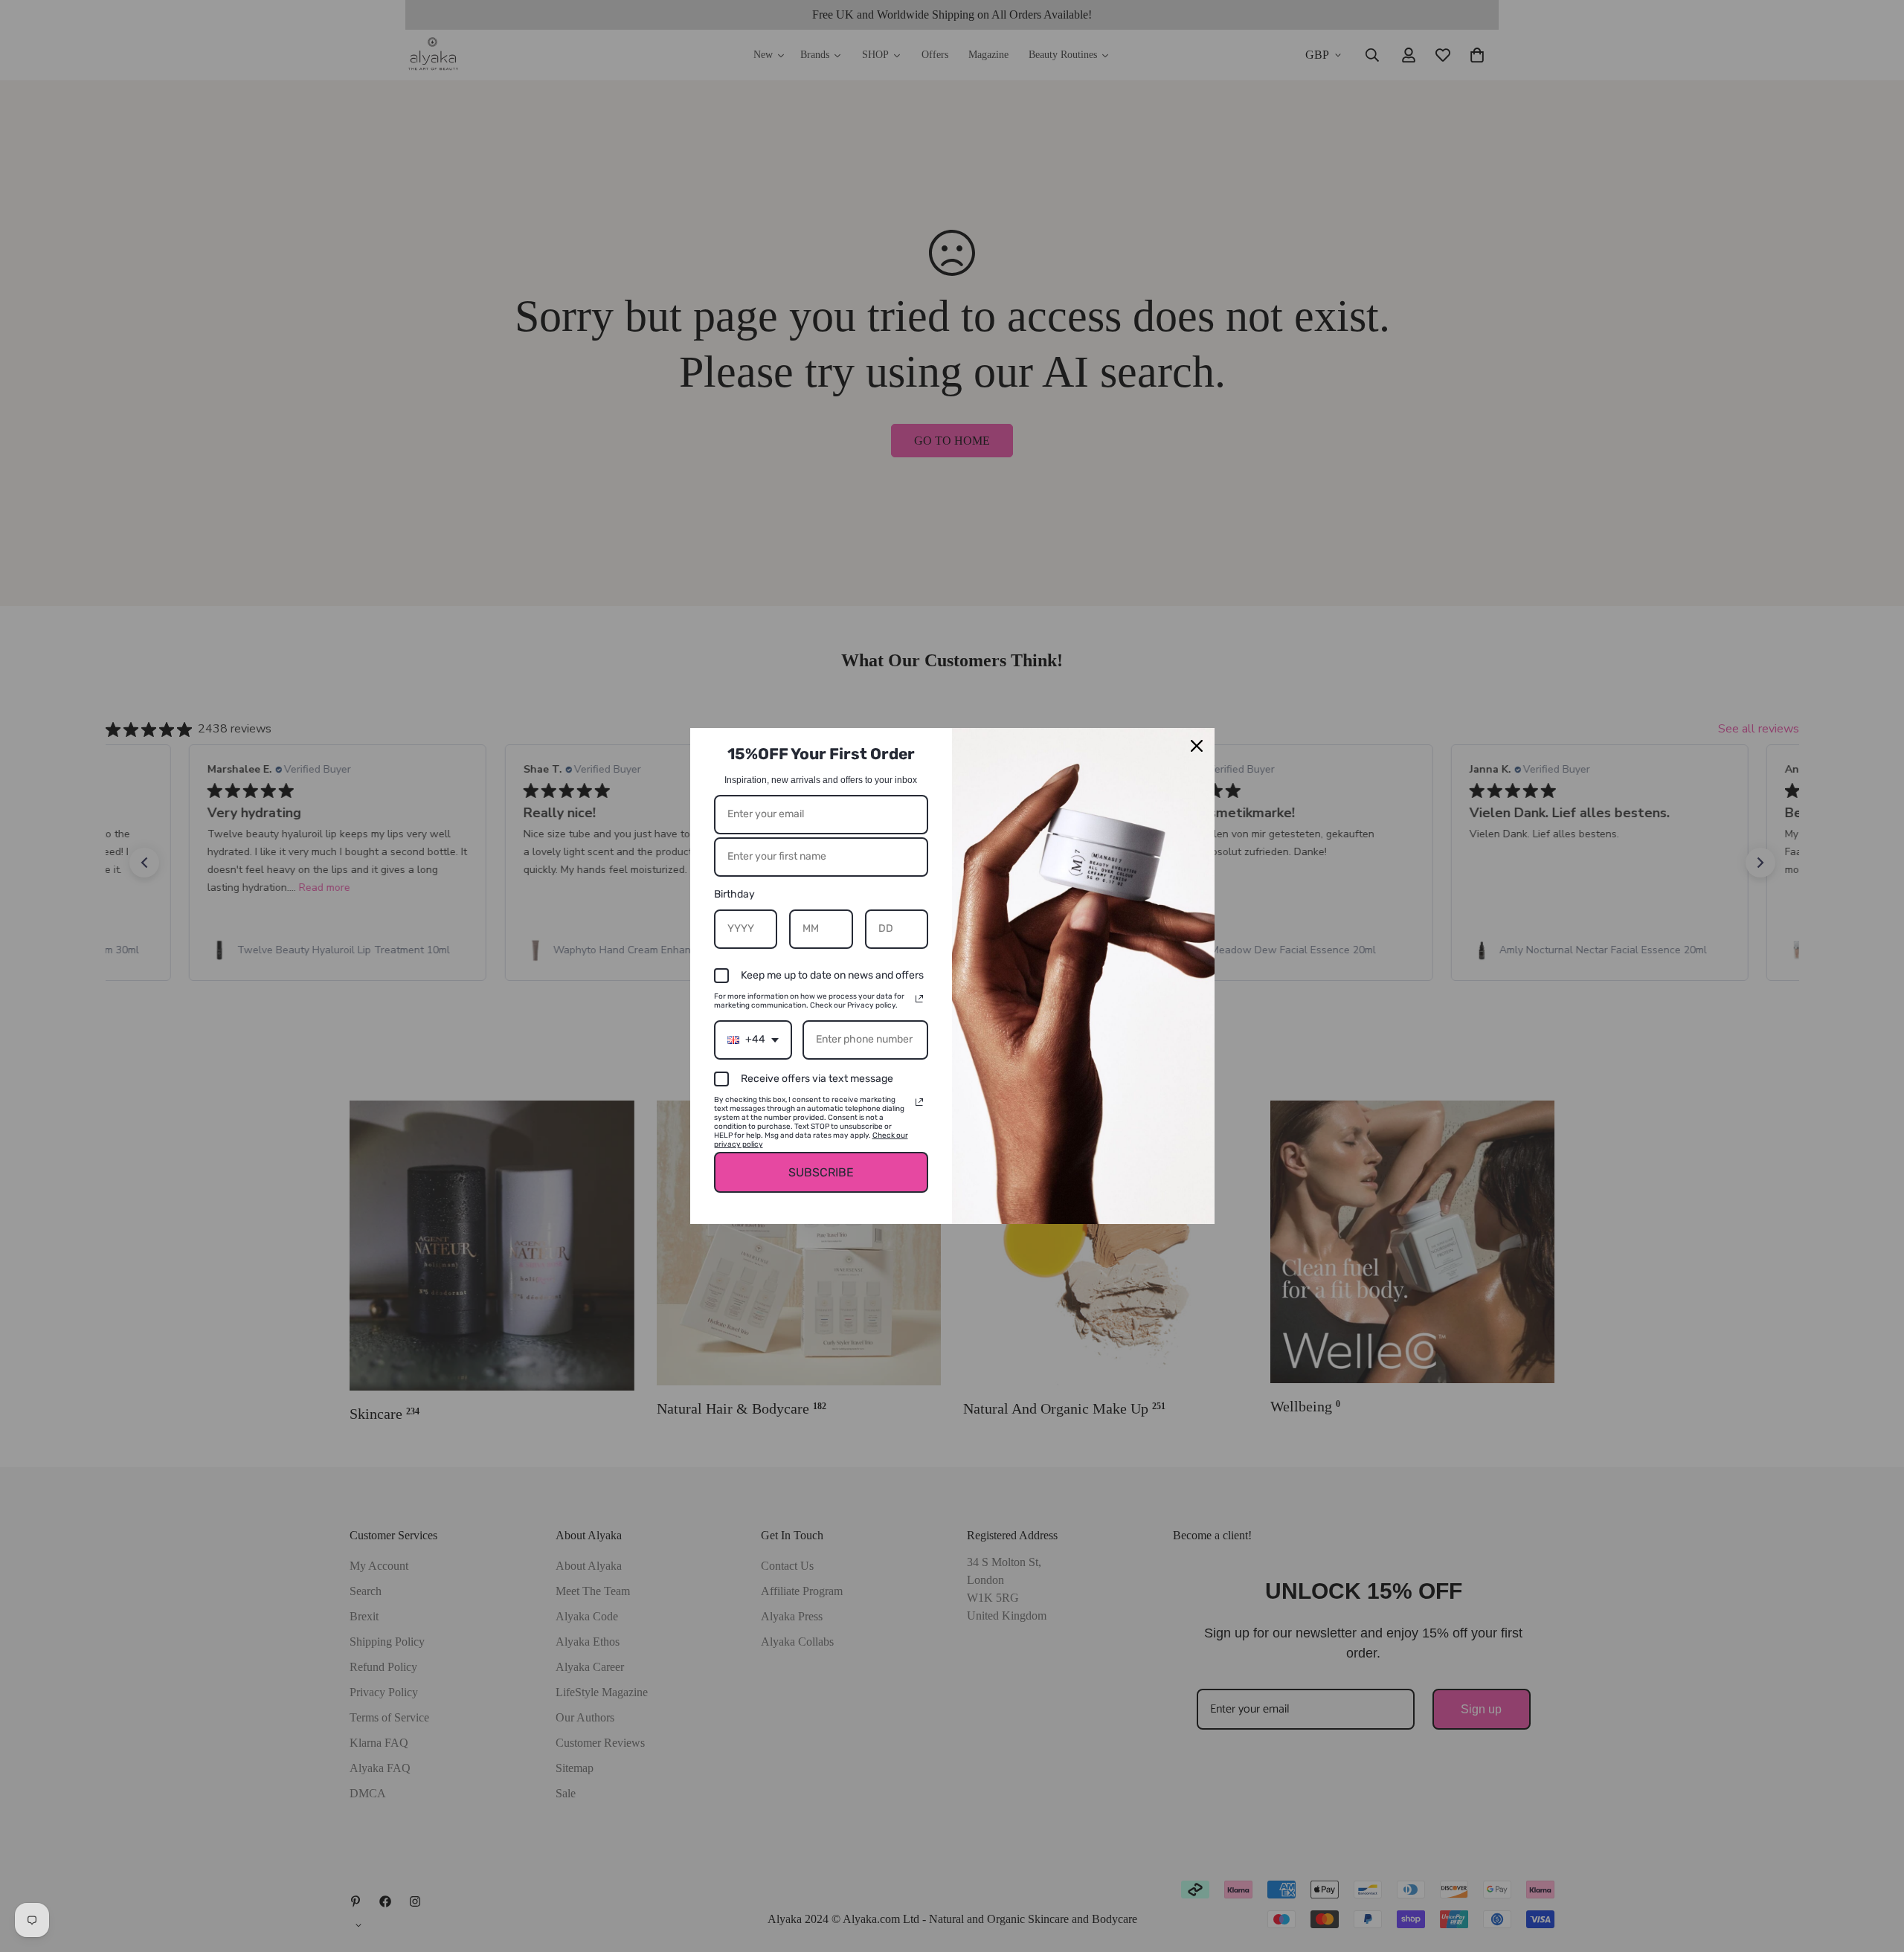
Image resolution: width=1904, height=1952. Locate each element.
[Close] (1197, 746)
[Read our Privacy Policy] (919, 999)
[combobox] (753, 1040)
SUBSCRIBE (821, 1172)
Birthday (734, 894)
